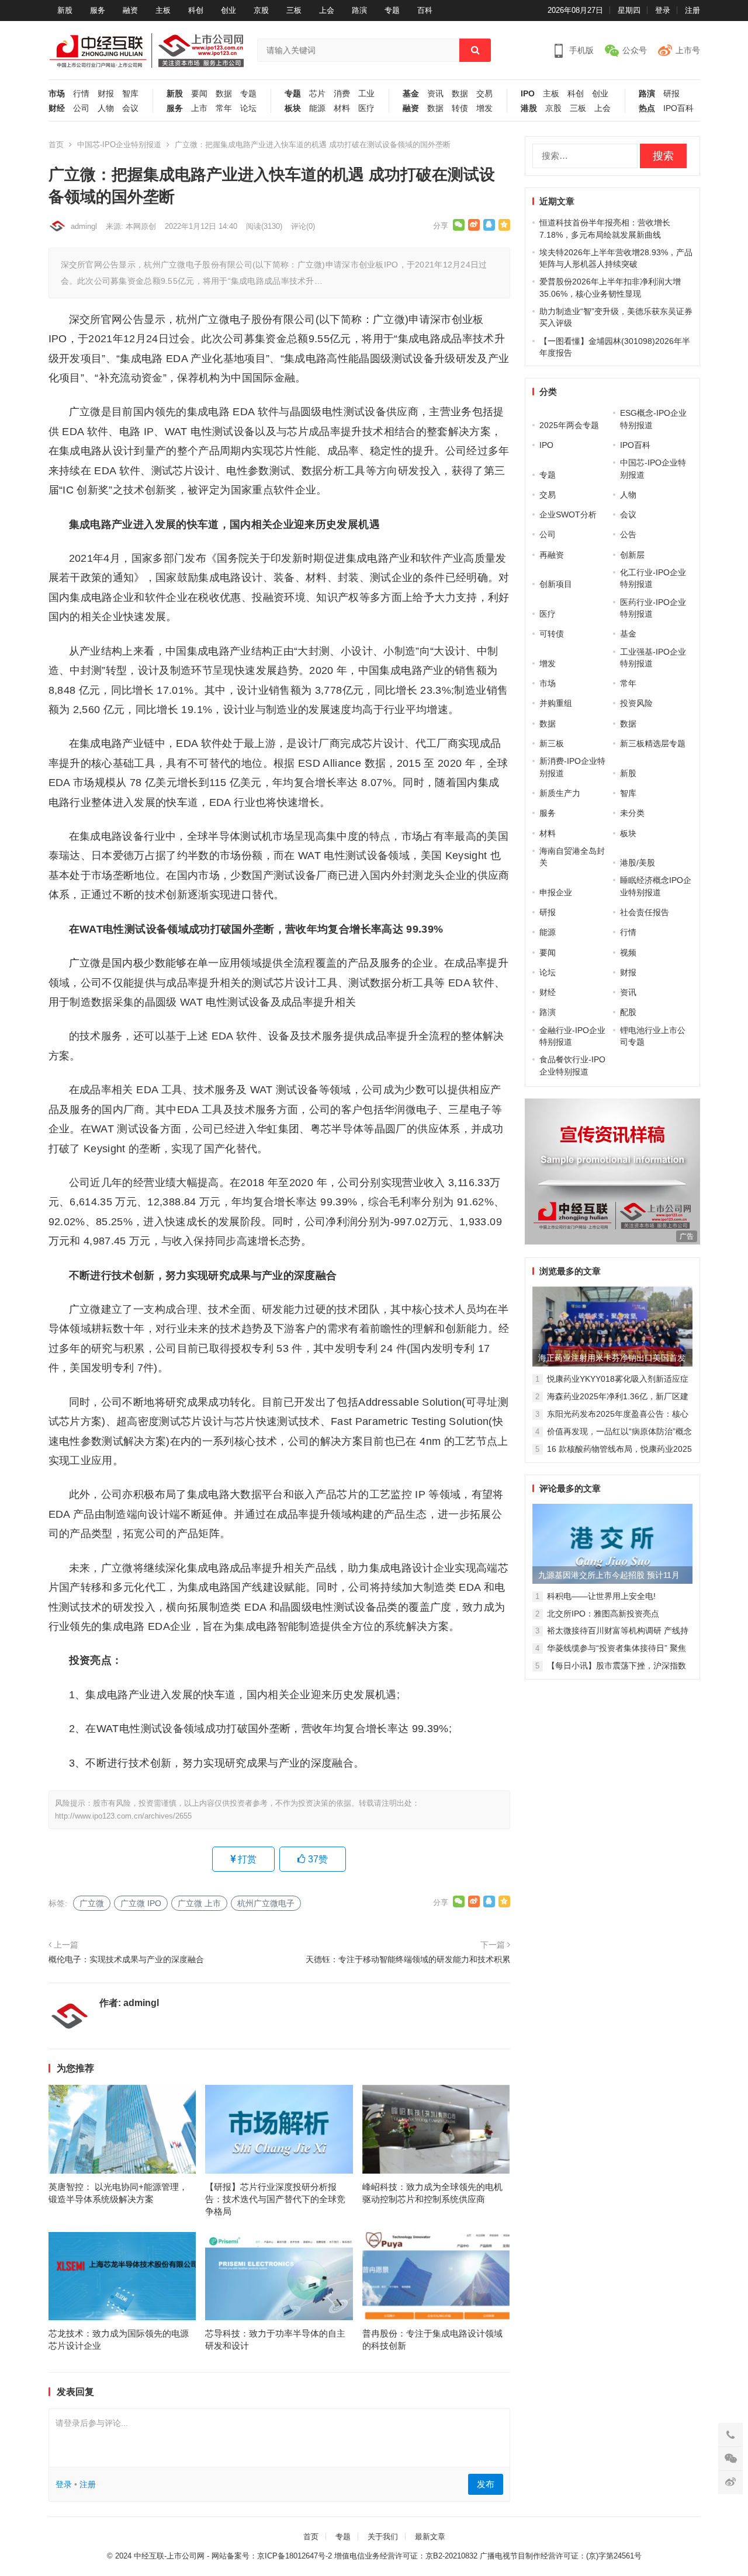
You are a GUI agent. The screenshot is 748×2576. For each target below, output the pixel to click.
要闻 (199, 94)
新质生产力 (560, 793)
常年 (224, 108)
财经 (57, 108)
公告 (628, 534)
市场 (57, 94)
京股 (261, 10)
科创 (196, 10)
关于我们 (383, 2537)
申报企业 (556, 892)
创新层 (632, 555)
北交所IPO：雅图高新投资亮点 (603, 1614)
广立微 (92, 1903)
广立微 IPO (141, 1903)
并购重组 (556, 703)
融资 (130, 10)
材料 (342, 108)
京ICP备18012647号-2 (295, 2556)
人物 (106, 108)
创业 (228, 10)
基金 (411, 94)
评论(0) (303, 226)
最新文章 (430, 2537)
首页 (56, 145)
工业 (366, 94)
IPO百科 (678, 108)
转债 (460, 108)
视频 (628, 952)
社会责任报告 (645, 912)
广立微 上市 (199, 1903)
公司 (81, 108)
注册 (692, 10)
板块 (293, 108)
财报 (106, 94)
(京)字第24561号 (614, 2556)
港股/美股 (638, 863)
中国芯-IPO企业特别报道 (119, 145)
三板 (294, 10)
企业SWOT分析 (568, 514)
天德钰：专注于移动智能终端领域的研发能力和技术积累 (408, 1959)
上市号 (688, 50)
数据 (224, 94)
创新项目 (556, 584)
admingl (84, 226)
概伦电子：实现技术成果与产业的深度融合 (126, 1959)
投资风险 (636, 703)
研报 (671, 94)
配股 (628, 1012)
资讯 (435, 94)
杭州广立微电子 (266, 1903)
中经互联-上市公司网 (169, 2556)
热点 (647, 108)
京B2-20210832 (451, 2556)
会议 (130, 108)
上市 (199, 108)
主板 (163, 10)
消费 (342, 94)
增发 (484, 108)
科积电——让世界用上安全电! (601, 1596)
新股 (65, 10)
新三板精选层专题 (653, 743)
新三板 (552, 743)
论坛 (248, 108)
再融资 (552, 555)
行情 (81, 94)
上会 (327, 10)
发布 (486, 2484)
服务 (98, 10)
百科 (425, 10)
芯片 (317, 94)
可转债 (552, 634)
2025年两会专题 (569, 425)
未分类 (632, 813)
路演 (359, 10)
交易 (484, 94)
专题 (392, 10)
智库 (130, 94)
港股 (529, 108)
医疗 (366, 108)
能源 (317, 108)
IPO (528, 94)
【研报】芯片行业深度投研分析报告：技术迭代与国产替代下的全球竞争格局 (275, 2199)
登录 (663, 10)
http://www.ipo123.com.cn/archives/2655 (123, 1816)
